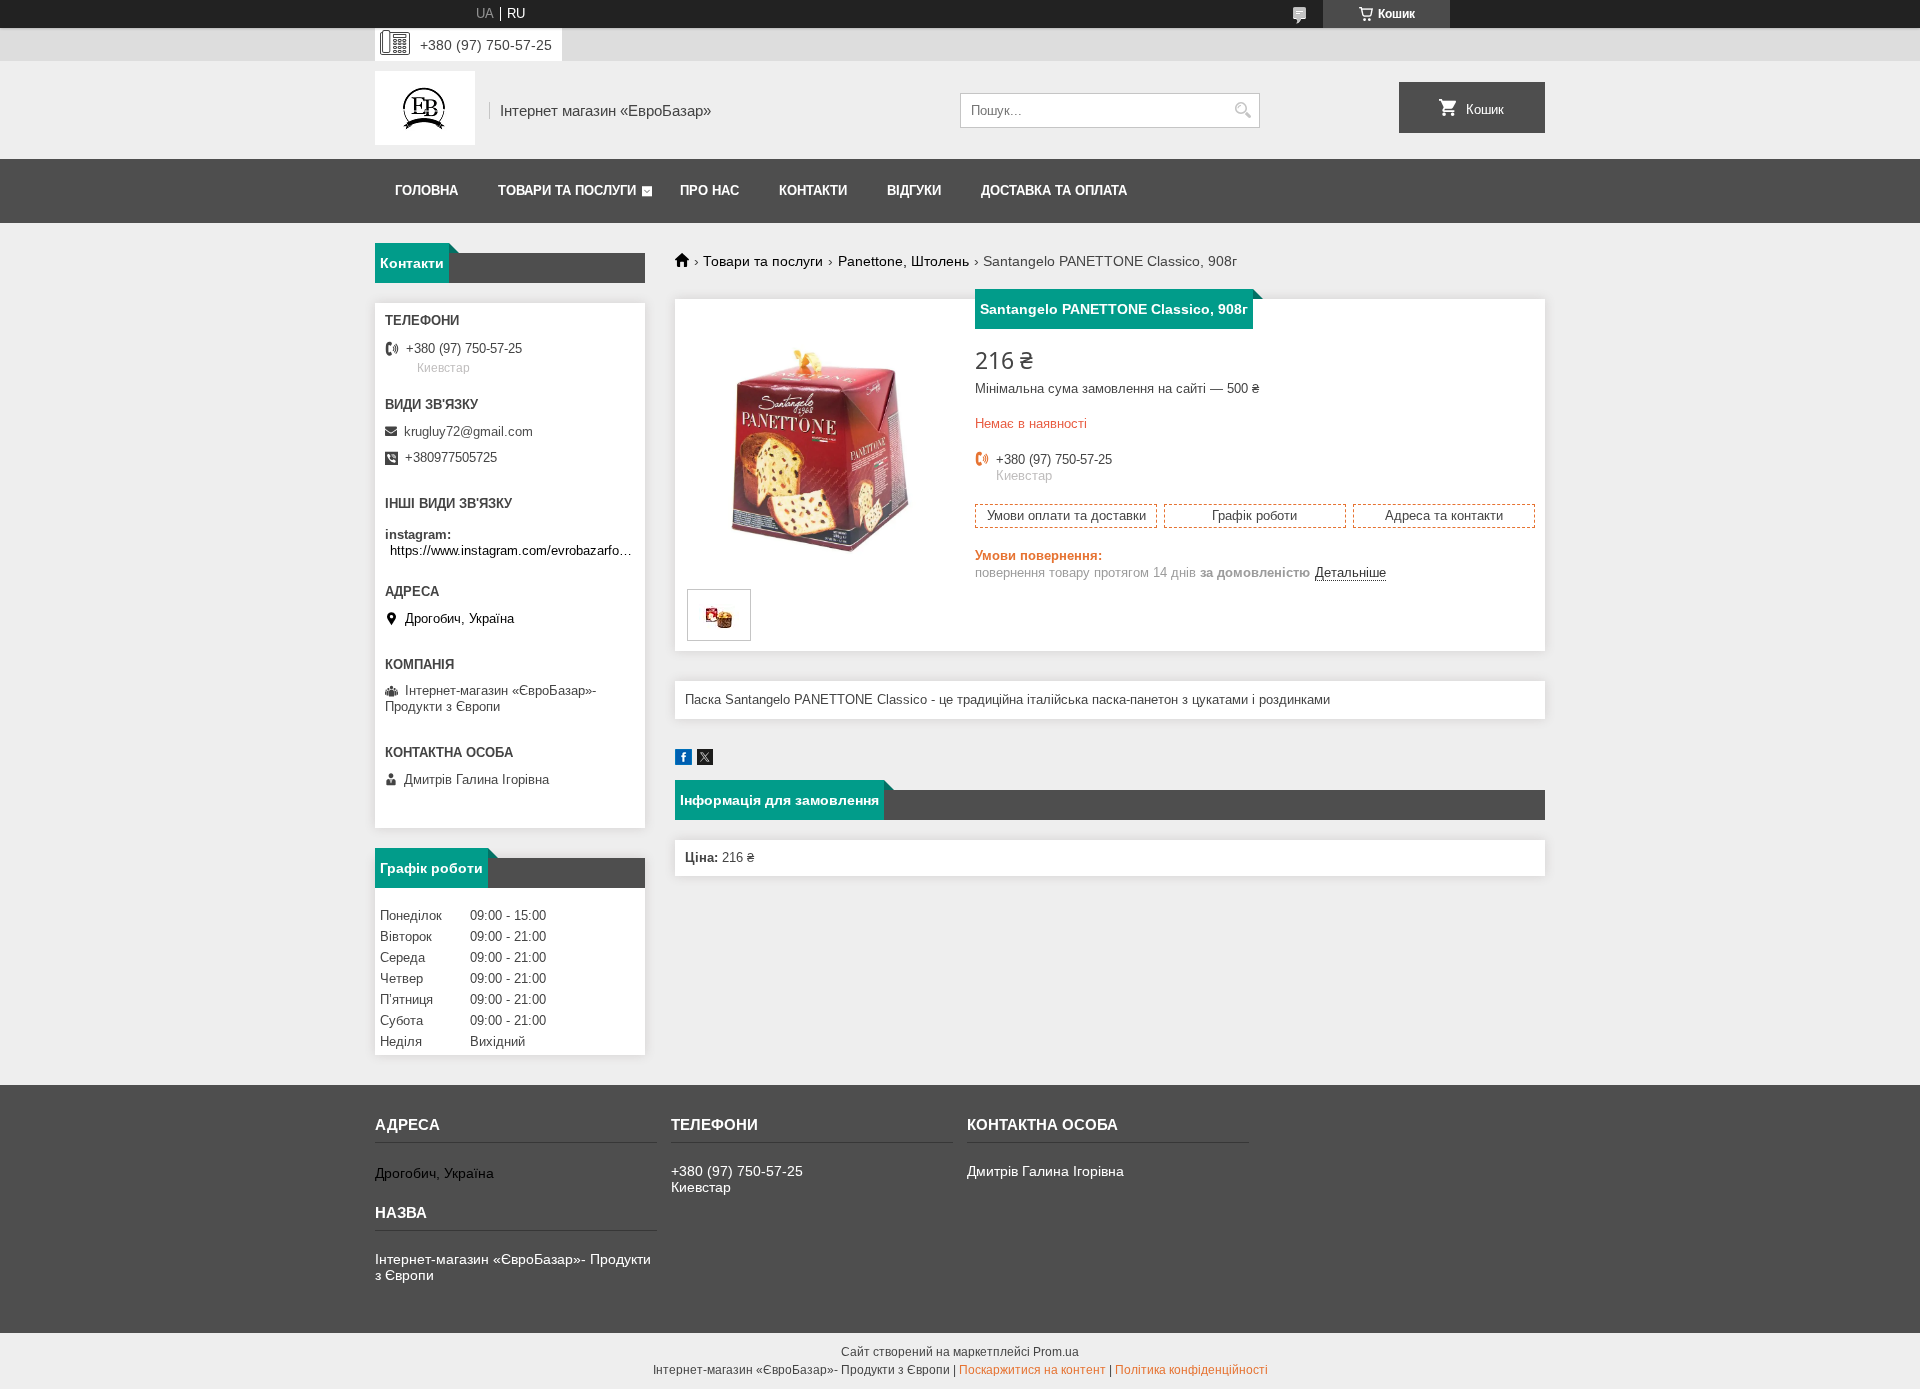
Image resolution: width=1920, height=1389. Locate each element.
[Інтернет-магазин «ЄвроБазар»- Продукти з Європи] (425, 110)
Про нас (709, 190)
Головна (426, 190)
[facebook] (683, 760)
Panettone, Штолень (903, 261)
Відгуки (914, 190)
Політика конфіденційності (1191, 1370)
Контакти (813, 190)
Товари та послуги (567, 190)
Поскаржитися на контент (1032, 1370)
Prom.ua (1056, 1352)
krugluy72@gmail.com (468, 431)
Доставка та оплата (1054, 190)
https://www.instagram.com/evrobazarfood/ (512, 550)
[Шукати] (1242, 110)
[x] (705, 760)
